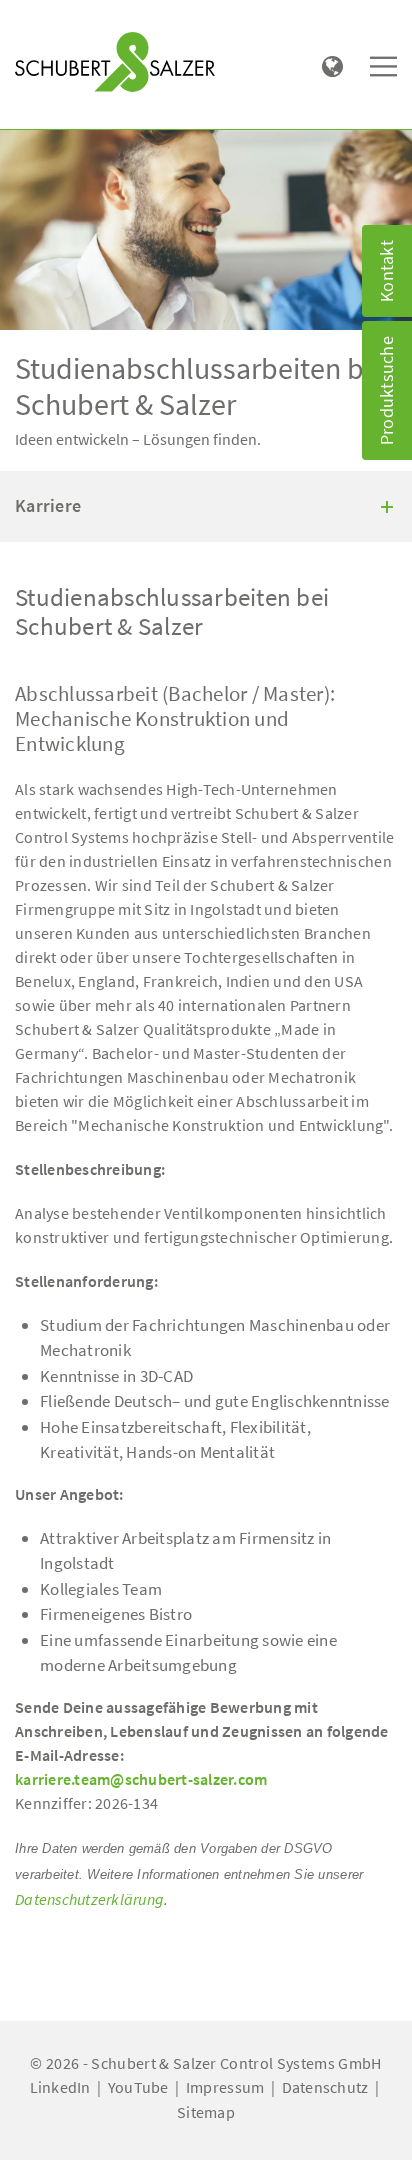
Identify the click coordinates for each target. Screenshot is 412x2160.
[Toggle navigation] (44, 21)
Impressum (225, 2087)
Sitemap (206, 2112)
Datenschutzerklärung (89, 1899)
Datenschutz (325, 2087)
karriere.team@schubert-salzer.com (141, 1779)
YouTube (138, 2087)
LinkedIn (60, 2087)
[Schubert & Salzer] (115, 62)
